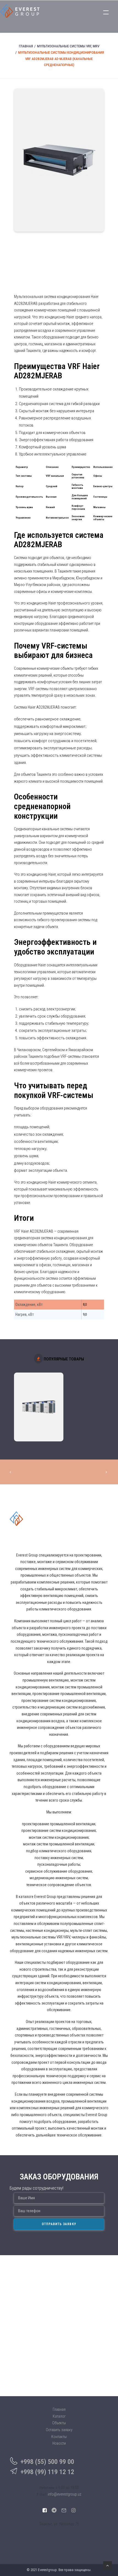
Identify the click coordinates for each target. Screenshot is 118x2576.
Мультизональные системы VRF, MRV (68, 46)
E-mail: (42, 2494)
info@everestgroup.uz (64, 2494)
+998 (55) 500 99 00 (47, 2462)
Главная (26, 46)
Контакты (59, 2437)
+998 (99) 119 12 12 (47, 2472)
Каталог (59, 2416)
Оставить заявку (59, 2430)
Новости (59, 2443)
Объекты (59, 2423)
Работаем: (47, 2488)
